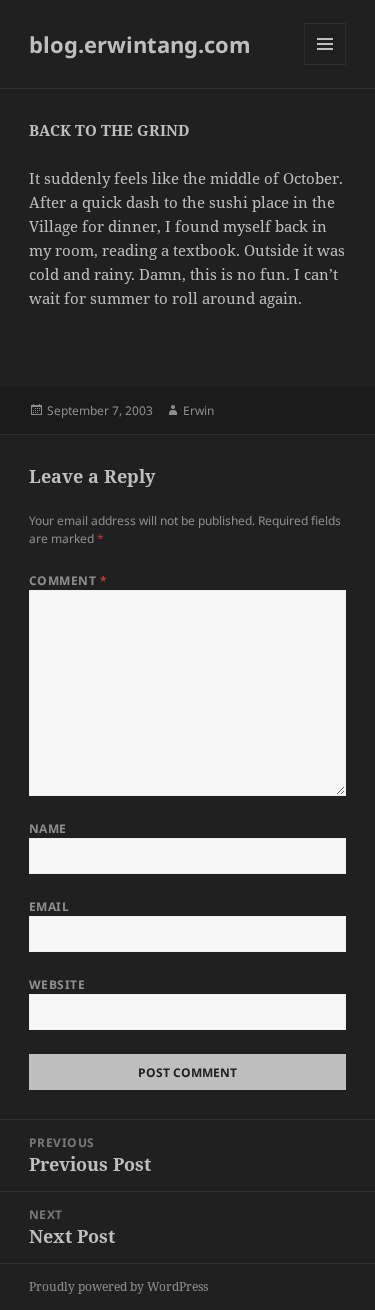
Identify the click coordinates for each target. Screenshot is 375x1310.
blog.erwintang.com (140, 44)
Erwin (198, 410)
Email (49, 906)
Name (48, 828)
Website (57, 984)
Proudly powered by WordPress (118, 1286)
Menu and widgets (325, 64)
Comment (68, 580)
